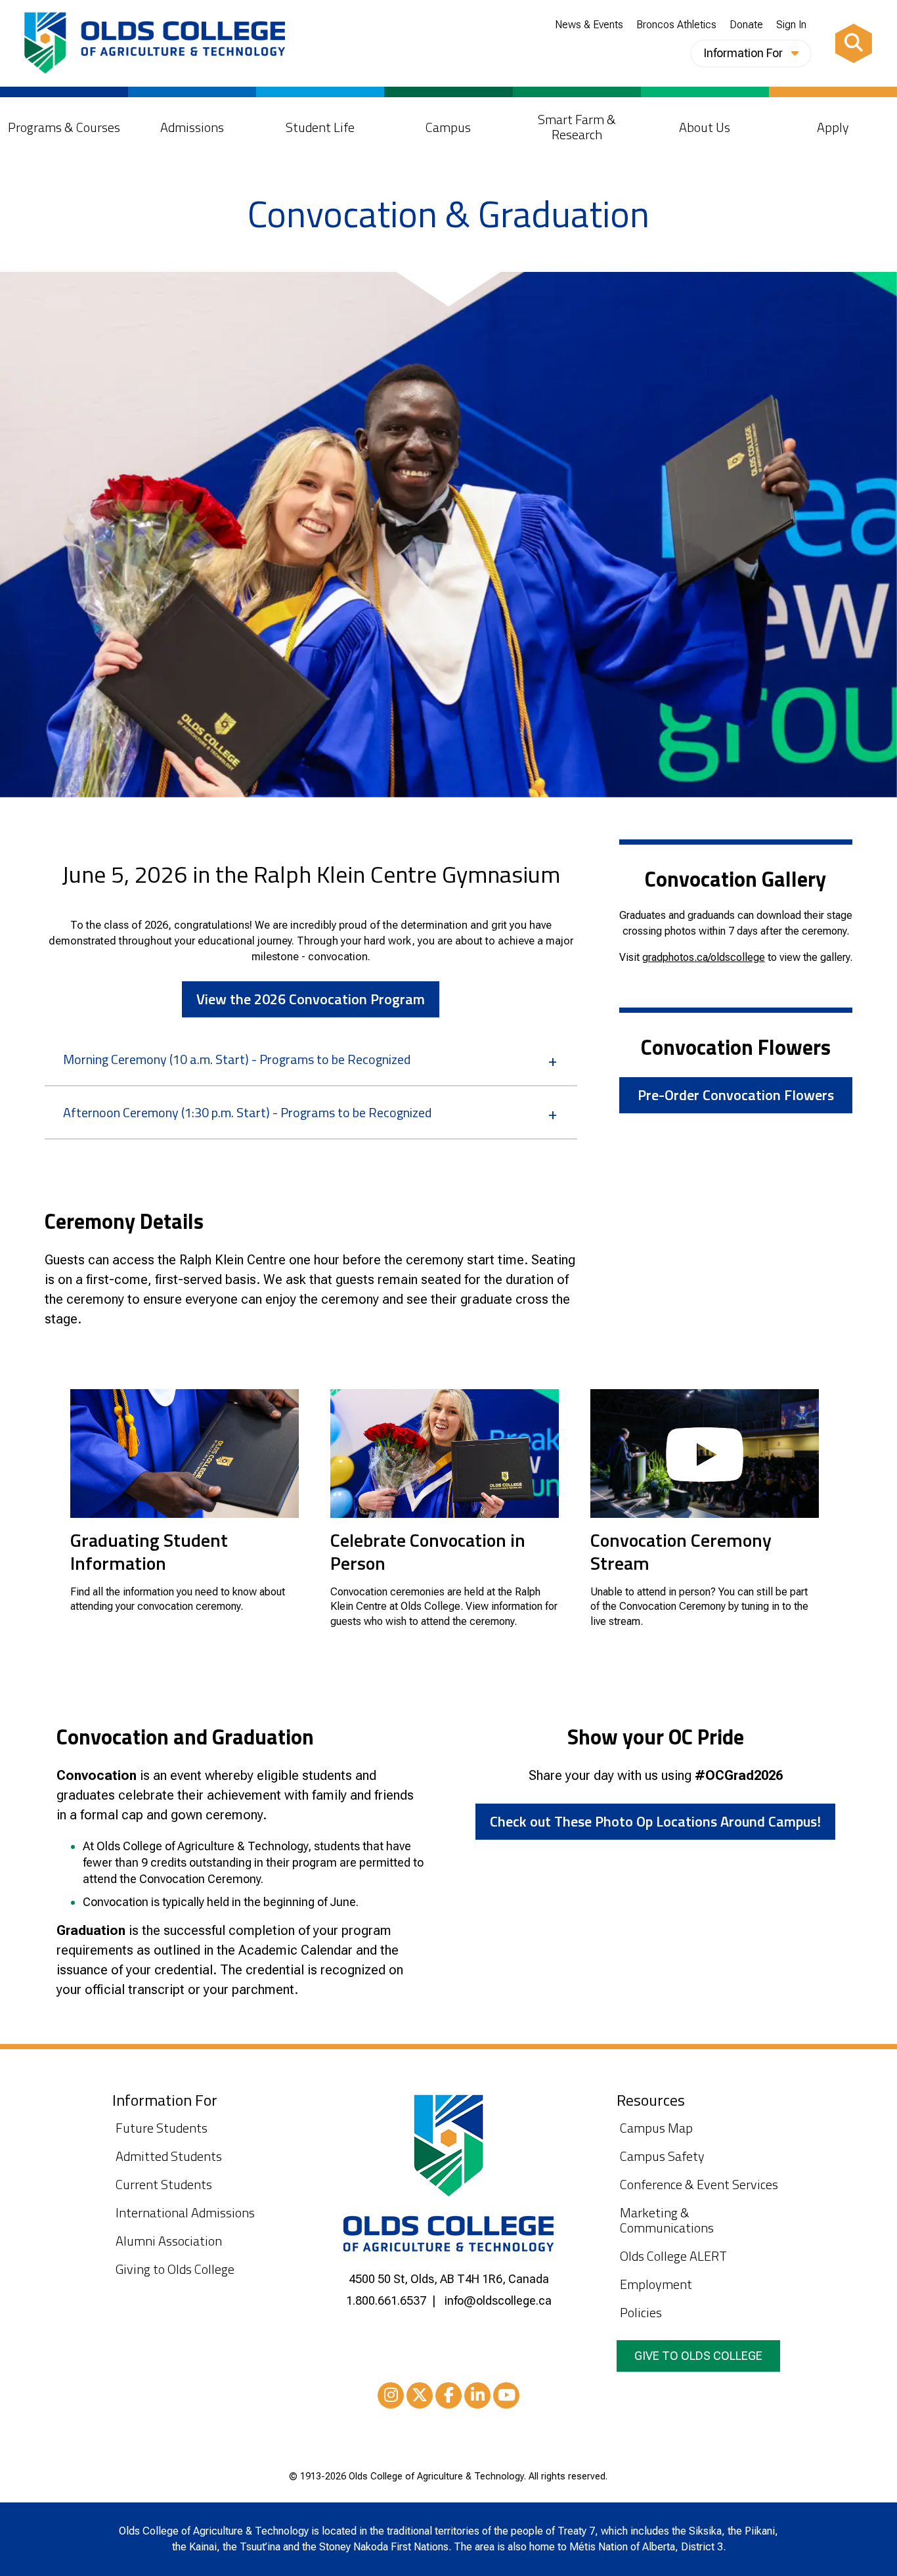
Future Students (162, 2128)
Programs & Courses (64, 127)
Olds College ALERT (673, 2256)
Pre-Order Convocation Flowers (736, 1095)
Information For (744, 53)
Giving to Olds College (175, 2269)
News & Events (589, 25)
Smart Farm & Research (577, 127)
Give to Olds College (698, 2356)
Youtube (506, 2395)
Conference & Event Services (699, 2184)
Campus (448, 127)
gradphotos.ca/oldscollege (704, 957)
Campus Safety (662, 2156)
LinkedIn (477, 2395)
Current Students (164, 2184)
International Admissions (185, 2212)
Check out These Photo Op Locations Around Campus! (655, 1821)
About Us (705, 127)
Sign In (791, 25)
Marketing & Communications (667, 2220)
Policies (641, 2312)
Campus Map (656, 2128)
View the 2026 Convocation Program (311, 999)
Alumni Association (169, 2241)
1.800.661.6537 (386, 2300)
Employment (656, 2284)
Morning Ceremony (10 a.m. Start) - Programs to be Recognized (237, 1059)
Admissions (192, 127)
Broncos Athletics (676, 25)
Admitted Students (169, 2156)
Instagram (391, 2395)
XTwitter (420, 2395)
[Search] (854, 43)
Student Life (320, 127)
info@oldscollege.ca (498, 2300)
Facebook (448, 2395)
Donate (746, 25)
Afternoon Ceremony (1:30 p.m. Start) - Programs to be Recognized (247, 1112)
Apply (833, 127)
